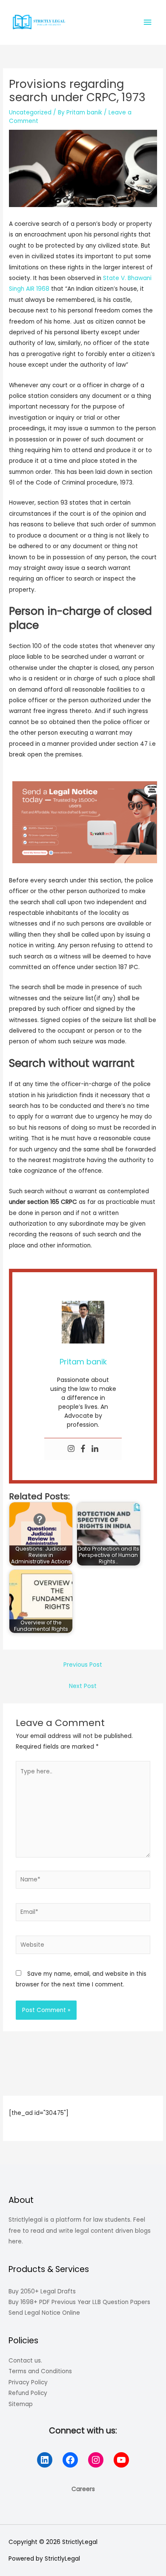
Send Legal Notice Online (44, 2313)
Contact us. (25, 2361)
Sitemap (21, 2404)
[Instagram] (71, 1449)
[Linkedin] (95, 1449)
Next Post (83, 1686)
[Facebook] (83, 1449)
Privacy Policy (28, 2382)
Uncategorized (30, 112)
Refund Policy (28, 2393)
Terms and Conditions (40, 2371)
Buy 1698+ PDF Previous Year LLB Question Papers (79, 2302)
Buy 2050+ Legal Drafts (42, 2291)
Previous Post (83, 1665)
